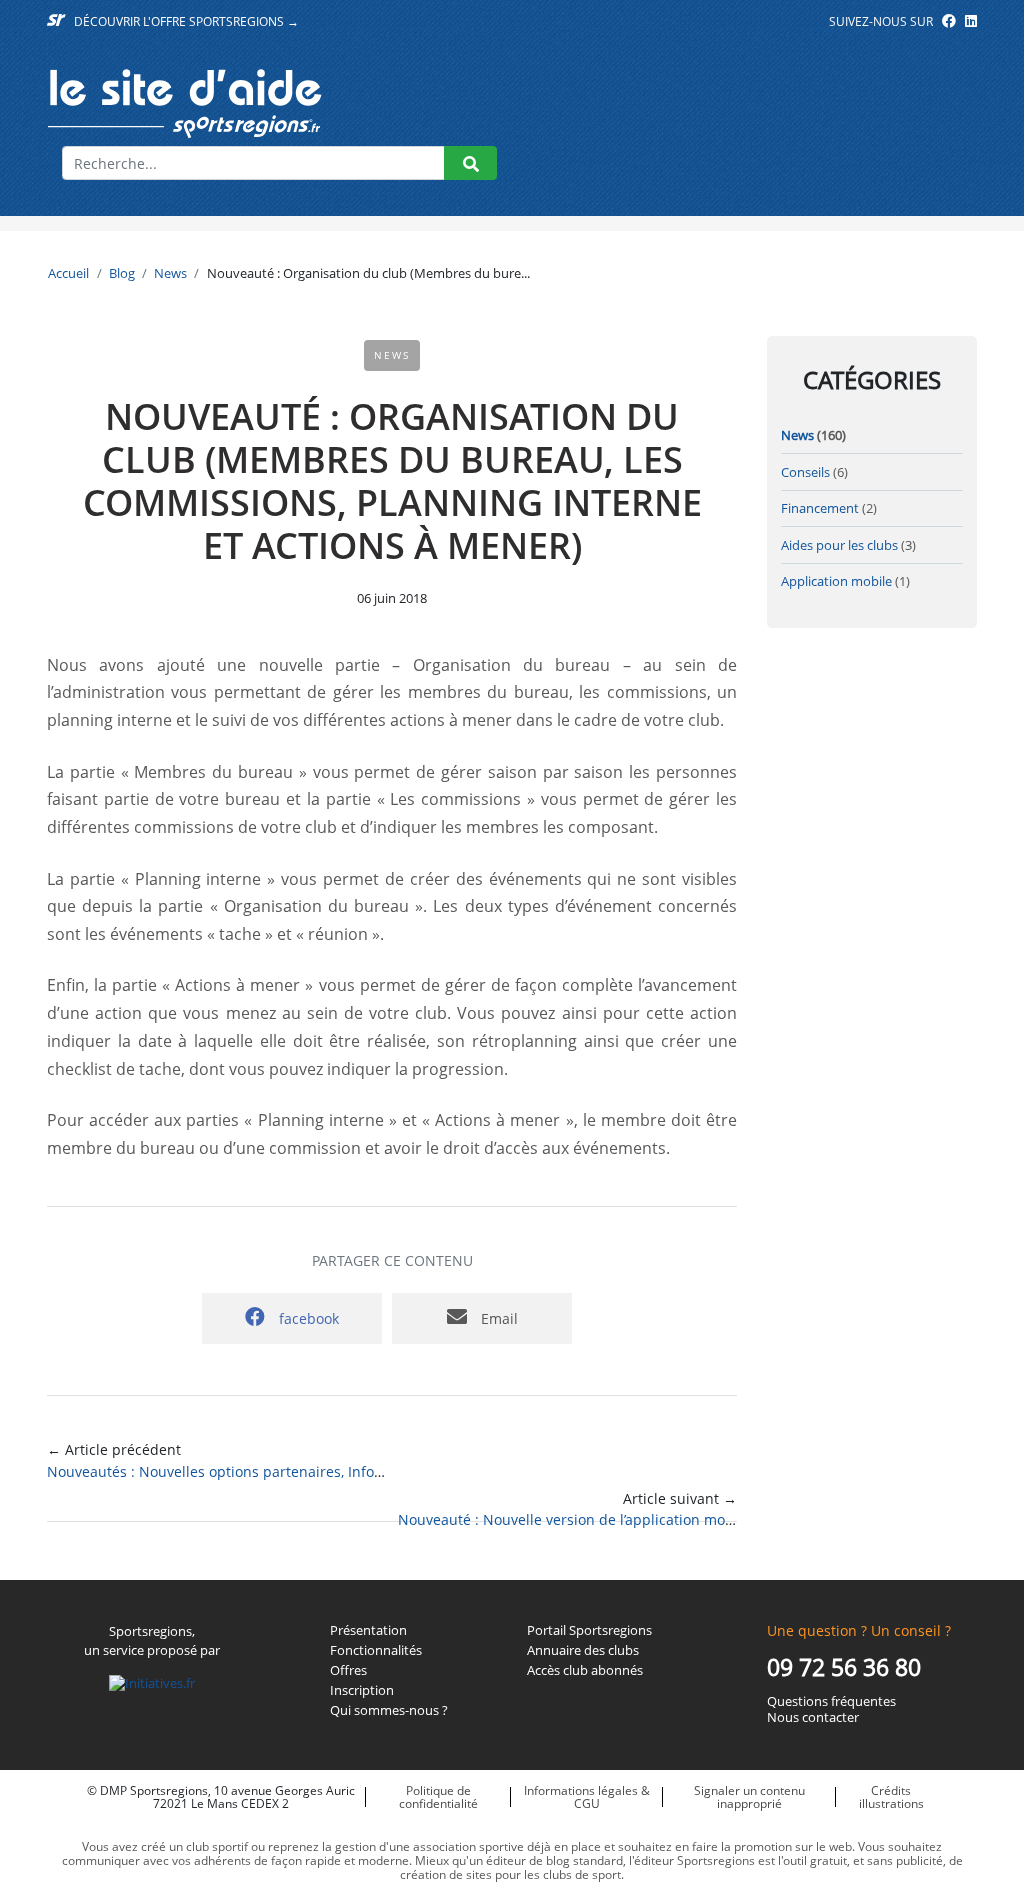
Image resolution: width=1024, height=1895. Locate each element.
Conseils (805, 472)
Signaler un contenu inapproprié (749, 1797)
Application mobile (836, 581)
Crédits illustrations (891, 1797)
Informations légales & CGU (587, 1797)
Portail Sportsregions (589, 1631)
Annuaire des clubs (583, 1651)
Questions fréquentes (831, 1702)
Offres (348, 1671)
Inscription (362, 1691)
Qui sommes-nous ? (389, 1711)
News (170, 273)
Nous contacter (813, 1718)
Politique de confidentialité (438, 1797)
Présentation (368, 1631)
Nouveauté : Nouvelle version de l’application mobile (574, 1519)
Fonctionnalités (376, 1651)
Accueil (68, 273)
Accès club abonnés (585, 1671)
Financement (820, 508)
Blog (122, 273)
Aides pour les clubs (839, 545)
